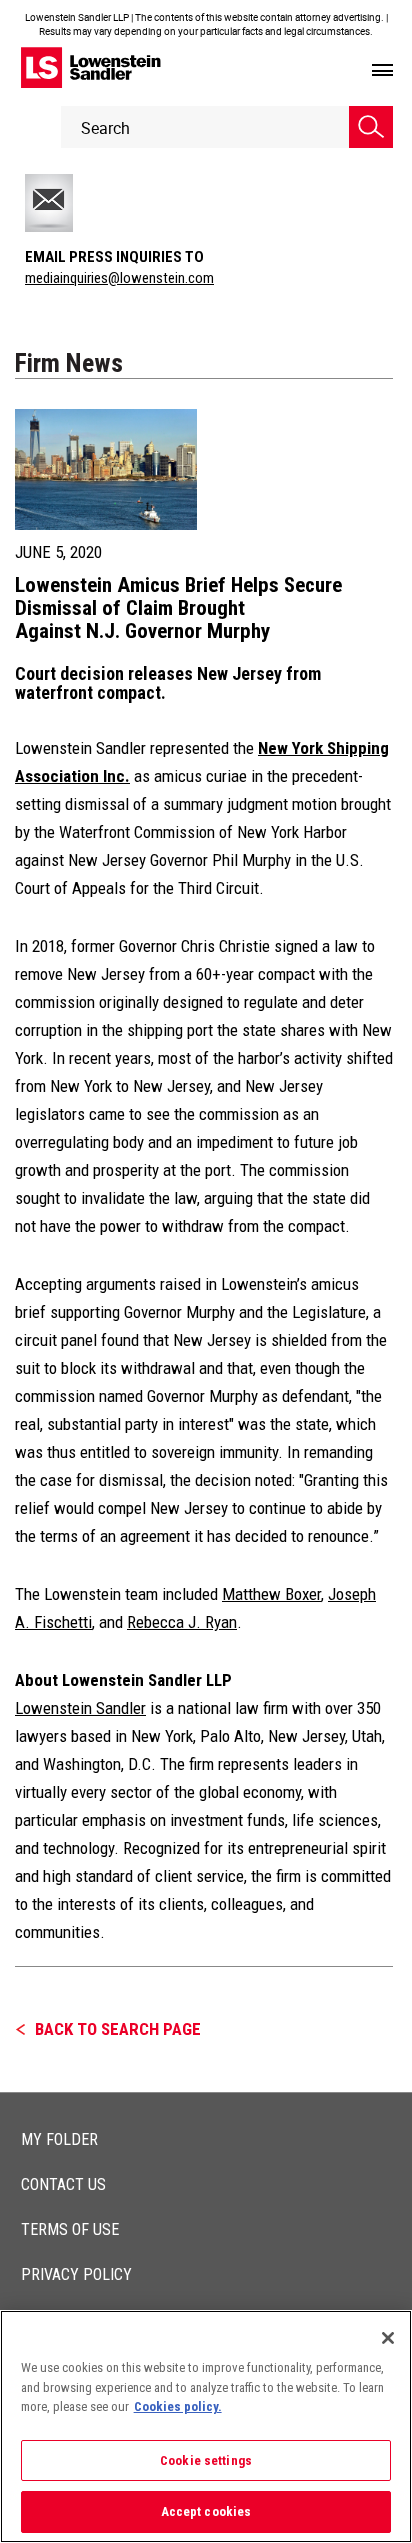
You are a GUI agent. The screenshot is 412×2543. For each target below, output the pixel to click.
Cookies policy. (178, 2406)
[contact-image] (72, 203)
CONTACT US (63, 2184)
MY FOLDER (59, 2139)
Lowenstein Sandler (80, 1708)
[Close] (388, 2338)
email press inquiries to (114, 257)
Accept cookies (206, 2511)
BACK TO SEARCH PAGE (118, 2029)
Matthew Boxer (271, 1594)
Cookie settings (206, 2460)
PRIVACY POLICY (76, 2274)
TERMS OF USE (70, 2229)
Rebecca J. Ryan (182, 1622)
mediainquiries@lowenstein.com (119, 278)
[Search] (371, 127)
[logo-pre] (91, 67)
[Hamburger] (382, 71)
